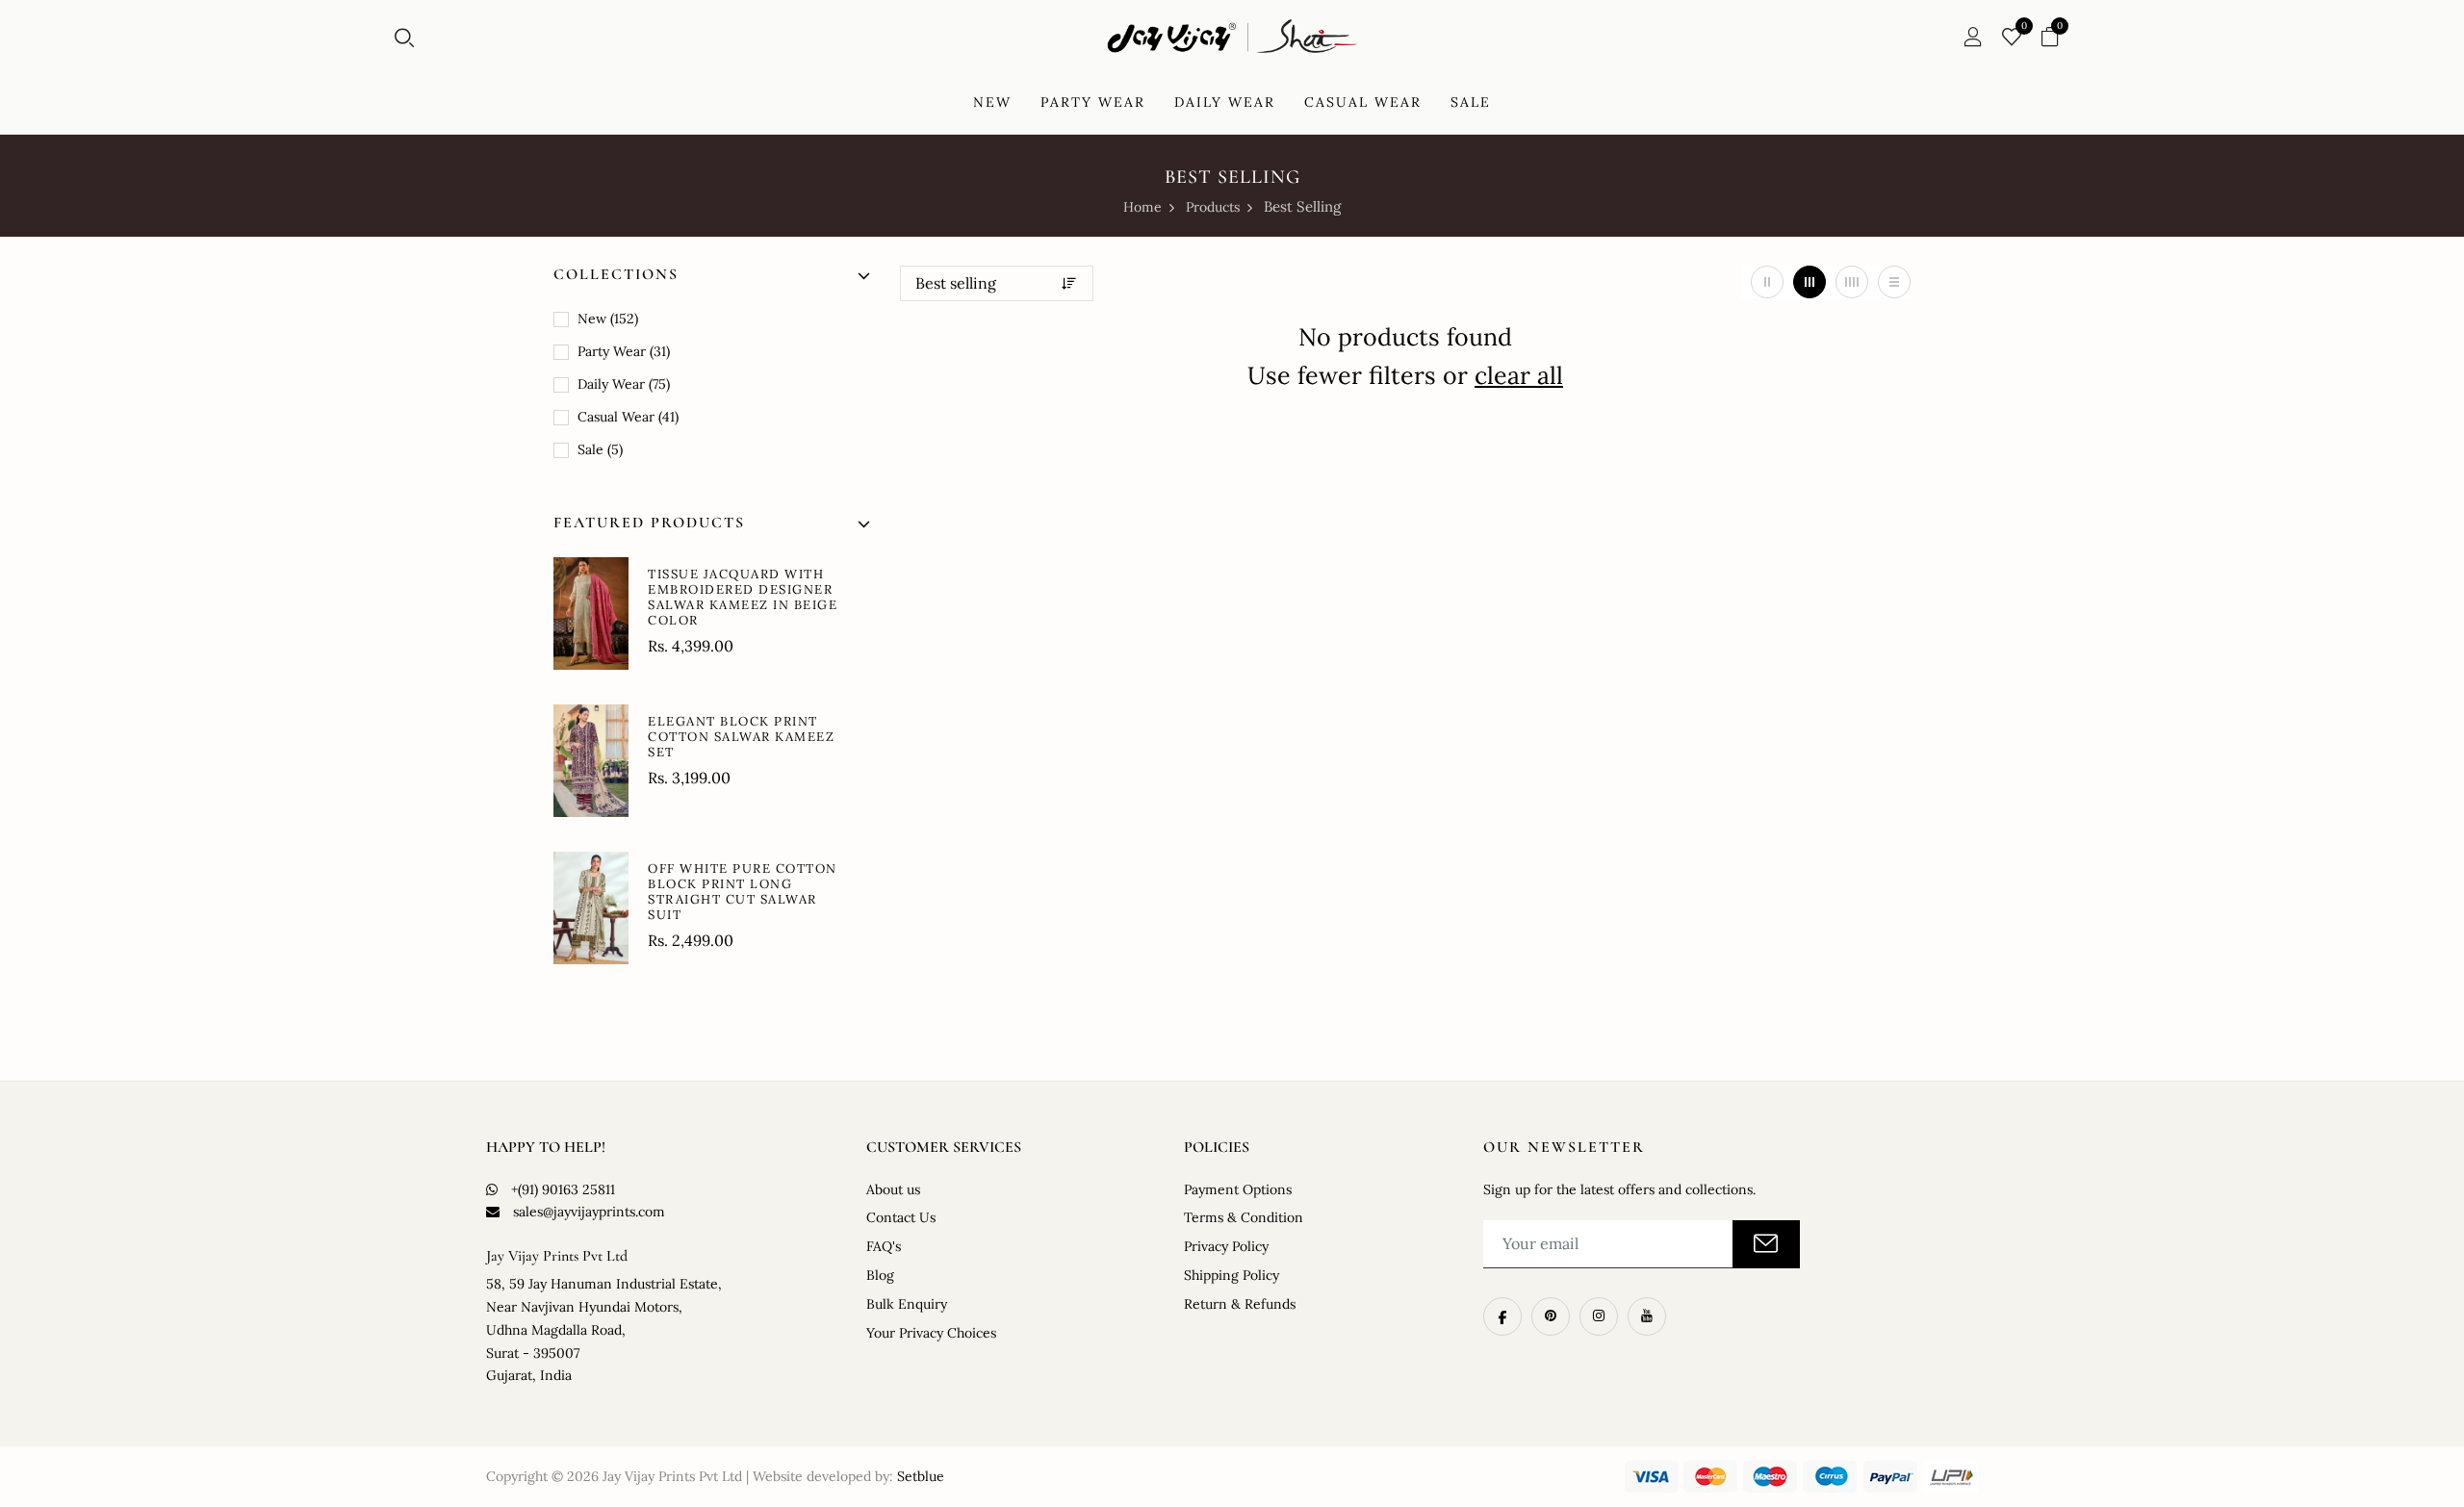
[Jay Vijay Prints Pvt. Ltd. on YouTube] (1647, 1316)
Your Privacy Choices (931, 1333)
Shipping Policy (1232, 1275)
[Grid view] (1767, 282)
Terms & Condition (1244, 1217)
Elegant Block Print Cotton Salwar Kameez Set (741, 737)
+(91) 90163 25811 (563, 1189)
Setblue (921, 1476)
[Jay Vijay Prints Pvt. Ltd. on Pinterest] (1551, 1316)
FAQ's (884, 1246)
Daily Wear (622, 384)
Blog (880, 1275)
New (606, 319)
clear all (1519, 375)
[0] (2012, 38)
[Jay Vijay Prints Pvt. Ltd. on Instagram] (1599, 1316)
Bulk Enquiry (907, 1304)
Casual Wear (626, 417)
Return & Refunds (1240, 1304)
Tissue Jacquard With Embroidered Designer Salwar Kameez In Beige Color (743, 597)
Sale (598, 449)
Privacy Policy (1226, 1246)
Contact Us (901, 1217)
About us (893, 1189)
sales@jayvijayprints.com (589, 1212)
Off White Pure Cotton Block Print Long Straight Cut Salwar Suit (743, 892)
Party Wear (622, 351)
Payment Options (1238, 1189)
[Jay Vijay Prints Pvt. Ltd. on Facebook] (1502, 1316)
